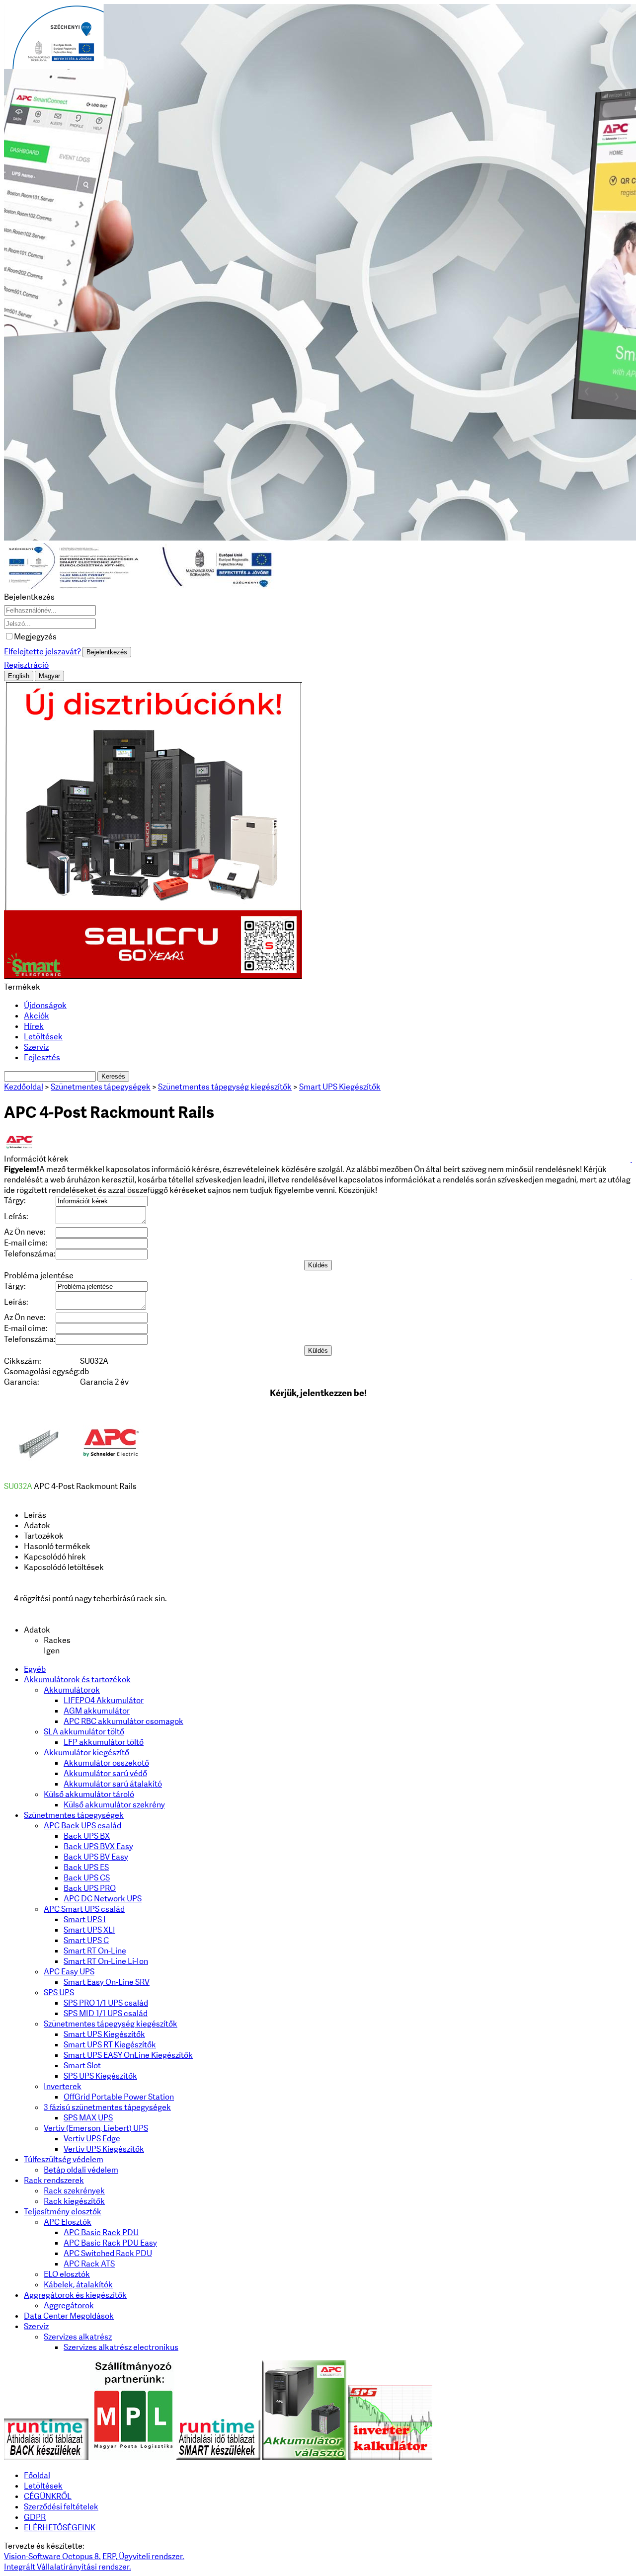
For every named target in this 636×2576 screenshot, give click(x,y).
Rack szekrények (74, 2191)
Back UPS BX (87, 1836)
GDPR (35, 2517)
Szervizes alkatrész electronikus (121, 2347)
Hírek (34, 1026)
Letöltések (43, 1037)
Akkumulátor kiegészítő (86, 1753)
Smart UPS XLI (89, 1930)
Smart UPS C (86, 1940)
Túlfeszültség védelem (64, 2159)
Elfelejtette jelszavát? (42, 652)
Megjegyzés (35, 637)
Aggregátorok (69, 2305)
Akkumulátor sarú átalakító (113, 1784)
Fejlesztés (42, 1057)
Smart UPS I (85, 1919)
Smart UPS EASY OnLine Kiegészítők (128, 2055)
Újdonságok (45, 1005)
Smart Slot (82, 2066)
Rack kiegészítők (74, 2201)
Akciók (37, 1016)
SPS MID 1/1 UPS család (106, 2013)
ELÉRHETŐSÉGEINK (60, 2528)
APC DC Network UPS (103, 1899)
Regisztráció (26, 665)
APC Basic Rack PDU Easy (110, 2243)
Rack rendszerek (54, 2180)
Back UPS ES (86, 1867)
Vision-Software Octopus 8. (52, 2556)
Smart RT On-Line (95, 1951)
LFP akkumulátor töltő (104, 1742)
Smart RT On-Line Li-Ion (106, 1961)
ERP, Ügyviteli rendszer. (143, 2556)
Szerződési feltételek (61, 2507)
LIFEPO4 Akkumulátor (104, 1700)
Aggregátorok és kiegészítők (75, 2295)
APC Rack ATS (89, 2264)
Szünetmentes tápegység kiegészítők (111, 2024)
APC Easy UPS (69, 1972)
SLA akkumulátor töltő (84, 1732)
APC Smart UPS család (84, 1909)
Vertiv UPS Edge (92, 2139)
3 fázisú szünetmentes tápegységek (107, 2107)
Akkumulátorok (72, 1690)
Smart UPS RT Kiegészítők (110, 2045)
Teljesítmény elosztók (63, 2212)
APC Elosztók (68, 2222)
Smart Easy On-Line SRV (107, 1982)
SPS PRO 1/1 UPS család (106, 2003)
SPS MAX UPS (88, 2118)
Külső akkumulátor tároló (89, 1794)
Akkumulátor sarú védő (105, 1773)
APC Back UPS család (82, 1826)
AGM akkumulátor (97, 1711)
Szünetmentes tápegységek (74, 1815)
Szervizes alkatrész (78, 2337)
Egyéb (35, 1669)
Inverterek (63, 2086)
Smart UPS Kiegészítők (104, 2034)
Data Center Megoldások (69, 2316)
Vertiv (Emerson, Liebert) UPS (96, 2128)
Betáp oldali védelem (81, 2170)
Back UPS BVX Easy (98, 1846)
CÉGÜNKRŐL (48, 2496)
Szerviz (36, 1047)
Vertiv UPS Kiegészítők (104, 2149)
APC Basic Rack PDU (101, 2232)
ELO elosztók (67, 2274)
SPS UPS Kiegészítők (100, 2076)
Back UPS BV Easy (96, 1857)
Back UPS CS (87, 1878)
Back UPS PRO (90, 1888)
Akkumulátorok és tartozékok (77, 1679)
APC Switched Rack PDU (108, 2253)
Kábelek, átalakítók (78, 2285)
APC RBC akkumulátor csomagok (123, 1721)
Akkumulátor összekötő (106, 1763)
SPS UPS (59, 1992)
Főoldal (37, 2475)
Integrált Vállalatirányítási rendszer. (68, 2567)
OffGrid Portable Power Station (119, 2097)
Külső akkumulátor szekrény (114, 1805)
